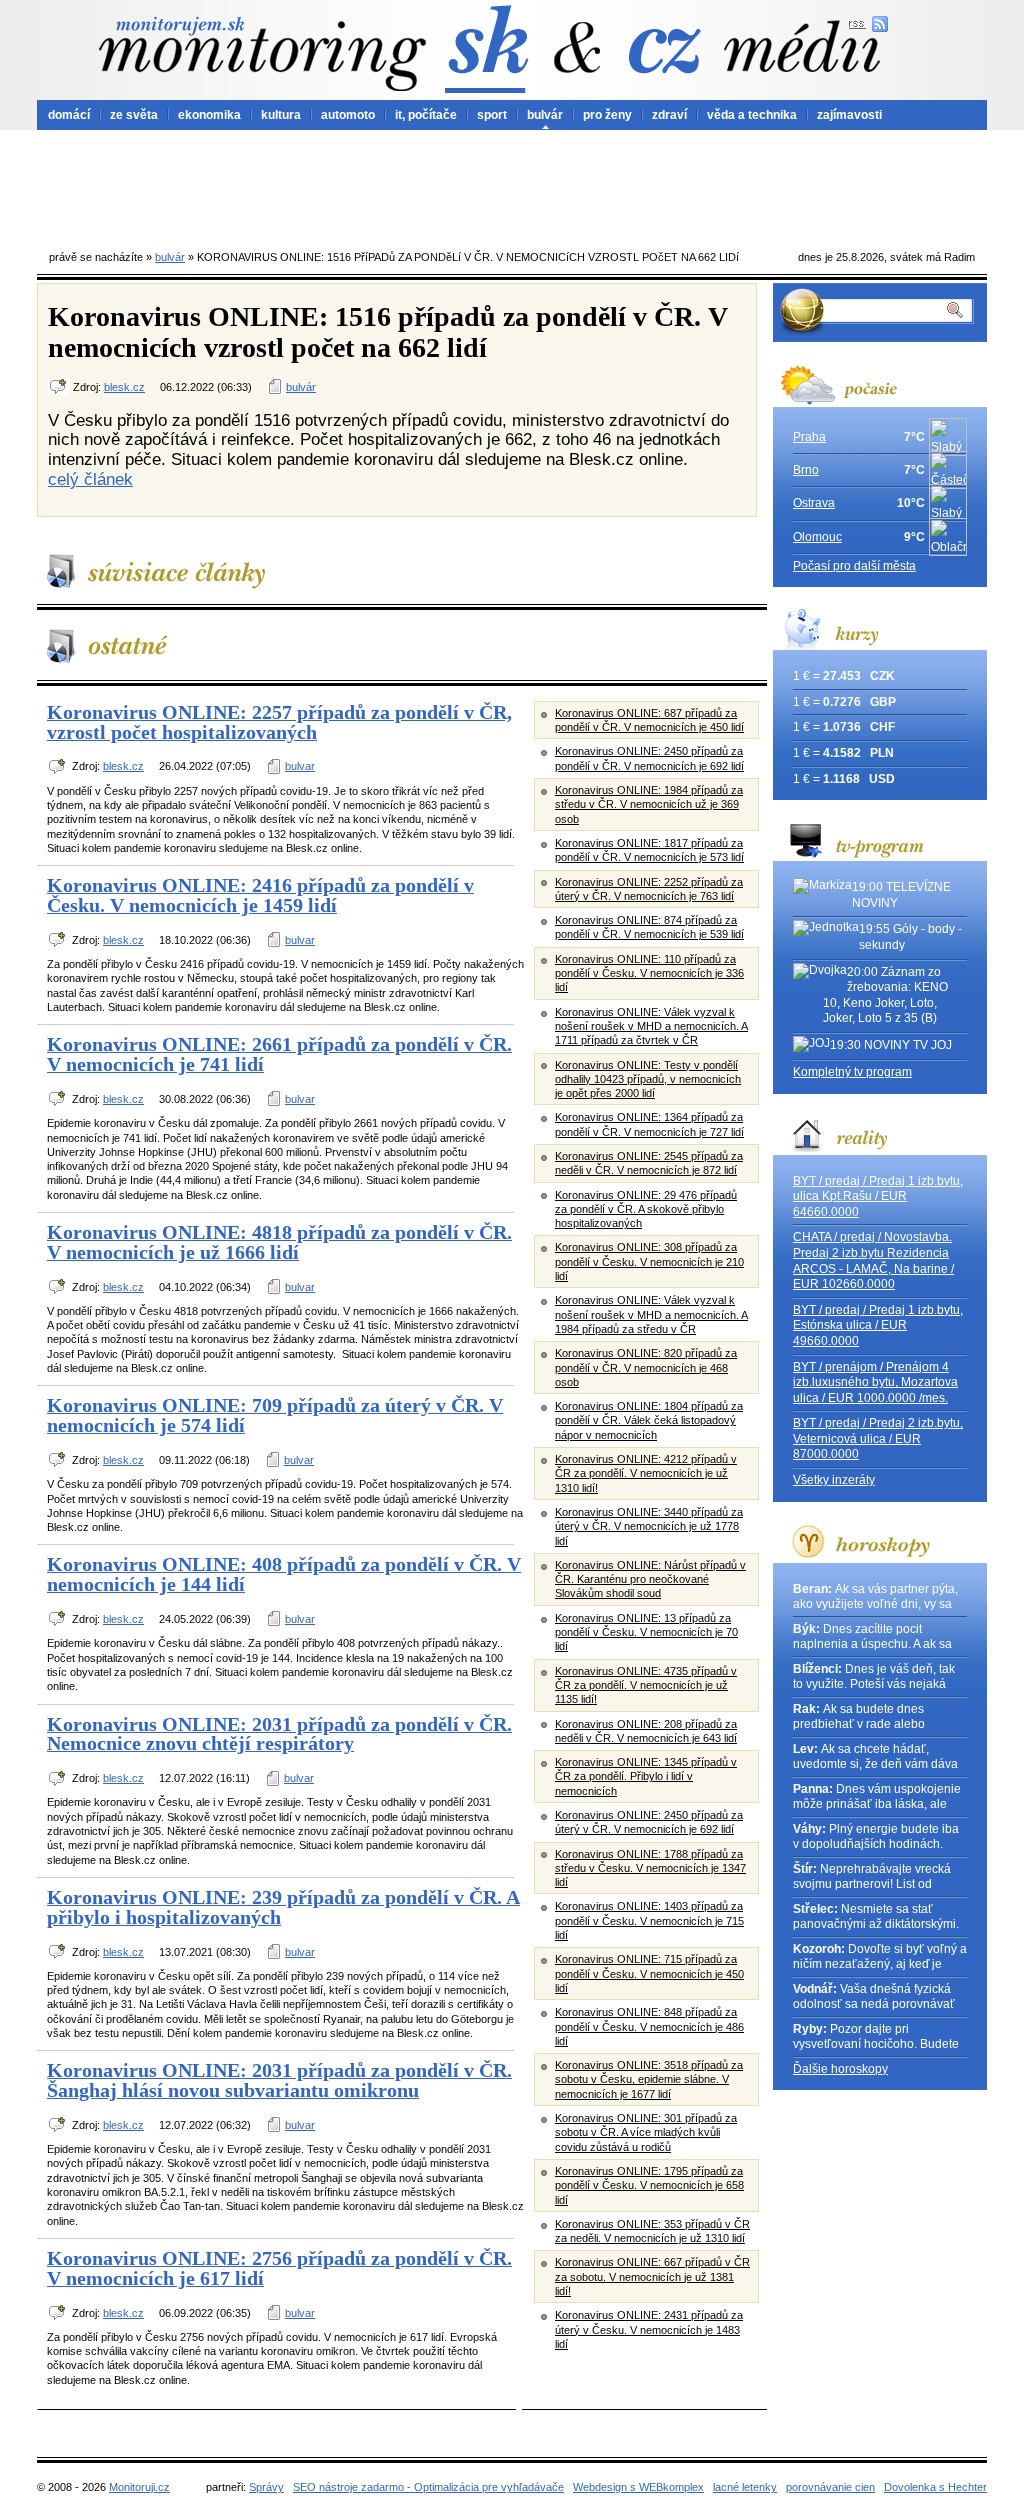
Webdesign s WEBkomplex (638, 2487)
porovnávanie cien (830, 2487)
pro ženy (607, 115)
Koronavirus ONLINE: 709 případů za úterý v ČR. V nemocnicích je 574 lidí (275, 1415)
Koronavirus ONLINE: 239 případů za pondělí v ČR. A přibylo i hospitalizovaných (283, 1907)
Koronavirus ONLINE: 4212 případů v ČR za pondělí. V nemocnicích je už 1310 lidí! (646, 1473)
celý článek (90, 479)
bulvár (545, 115)
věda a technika (752, 115)
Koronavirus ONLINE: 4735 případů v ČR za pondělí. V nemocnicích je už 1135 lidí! (646, 1685)
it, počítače (426, 115)
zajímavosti (849, 115)
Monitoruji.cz (139, 2487)
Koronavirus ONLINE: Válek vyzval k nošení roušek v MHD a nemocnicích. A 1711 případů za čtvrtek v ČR (651, 1026)
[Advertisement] (512, 185)
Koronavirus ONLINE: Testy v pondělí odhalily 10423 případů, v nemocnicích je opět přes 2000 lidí (648, 1079)
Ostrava (814, 503)
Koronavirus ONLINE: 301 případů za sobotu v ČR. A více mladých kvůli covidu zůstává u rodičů (646, 2132)
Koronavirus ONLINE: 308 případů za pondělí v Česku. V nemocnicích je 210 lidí (649, 1261)
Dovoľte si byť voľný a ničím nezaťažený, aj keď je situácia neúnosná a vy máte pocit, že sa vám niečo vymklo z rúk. (880, 1957)
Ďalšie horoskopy (840, 2069)
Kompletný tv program (852, 1072)
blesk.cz (124, 387)
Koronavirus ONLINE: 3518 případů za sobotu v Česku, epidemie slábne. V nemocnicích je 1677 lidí (649, 2079)
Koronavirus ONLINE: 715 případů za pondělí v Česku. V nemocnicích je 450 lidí (649, 1973)
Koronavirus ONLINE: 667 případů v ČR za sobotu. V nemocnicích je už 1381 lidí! (652, 2276)
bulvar (300, 766)
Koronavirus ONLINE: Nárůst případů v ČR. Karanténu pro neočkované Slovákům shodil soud (650, 1579)
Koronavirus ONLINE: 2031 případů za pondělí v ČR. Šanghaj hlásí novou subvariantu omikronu (279, 2080)
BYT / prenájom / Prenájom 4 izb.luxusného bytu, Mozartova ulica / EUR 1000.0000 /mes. (875, 1382)
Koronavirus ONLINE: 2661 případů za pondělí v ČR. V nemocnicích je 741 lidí (279, 1054)
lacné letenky (745, 2487)
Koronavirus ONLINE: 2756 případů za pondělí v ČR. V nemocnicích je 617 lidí (279, 2268)
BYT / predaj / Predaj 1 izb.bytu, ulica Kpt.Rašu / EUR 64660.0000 (878, 1196)
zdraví (669, 115)
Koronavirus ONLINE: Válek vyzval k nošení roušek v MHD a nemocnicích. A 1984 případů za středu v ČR (651, 1314)
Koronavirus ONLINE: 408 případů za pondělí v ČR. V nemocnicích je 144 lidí (284, 1574)
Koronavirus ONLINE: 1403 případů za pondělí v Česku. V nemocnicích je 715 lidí (649, 1920)
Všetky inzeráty (834, 1480)
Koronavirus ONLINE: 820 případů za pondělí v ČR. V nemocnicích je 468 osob (646, 1367)
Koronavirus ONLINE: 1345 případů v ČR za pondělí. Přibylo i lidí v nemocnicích (646, 1776)
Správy (266, 2487)
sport (492, 115)
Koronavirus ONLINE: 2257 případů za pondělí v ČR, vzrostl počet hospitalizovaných (279, 722)
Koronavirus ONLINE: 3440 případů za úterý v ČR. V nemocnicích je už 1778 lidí (649, 1526)
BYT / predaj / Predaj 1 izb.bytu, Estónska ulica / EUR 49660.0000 (878, 1325)
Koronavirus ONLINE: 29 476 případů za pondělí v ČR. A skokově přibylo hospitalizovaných (646, 1209)
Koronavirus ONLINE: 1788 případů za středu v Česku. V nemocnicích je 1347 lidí (650, 1868)
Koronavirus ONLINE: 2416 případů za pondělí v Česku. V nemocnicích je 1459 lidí (260, 895)
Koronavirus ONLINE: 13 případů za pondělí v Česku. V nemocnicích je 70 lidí (646, 1632)
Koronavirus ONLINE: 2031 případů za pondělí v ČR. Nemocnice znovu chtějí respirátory (279, 1734)
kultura (281, 115)
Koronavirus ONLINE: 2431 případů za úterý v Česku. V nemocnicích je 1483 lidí (649, 2329)
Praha (809, 437)
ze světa (134, 115)
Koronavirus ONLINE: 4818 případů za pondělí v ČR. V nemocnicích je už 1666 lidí (279, 1242)
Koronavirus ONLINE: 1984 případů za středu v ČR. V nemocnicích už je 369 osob (649, 804)
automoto (348, 115)
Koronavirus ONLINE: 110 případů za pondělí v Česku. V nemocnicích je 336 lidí (649, 973)
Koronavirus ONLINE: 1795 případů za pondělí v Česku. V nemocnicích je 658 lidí (649, 2185)
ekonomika (209, 115)
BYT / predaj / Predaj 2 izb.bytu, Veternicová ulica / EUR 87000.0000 (878, 1438)
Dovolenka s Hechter (935, 2487)
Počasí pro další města (854, 566)
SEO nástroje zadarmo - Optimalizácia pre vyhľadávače (428, 2487)
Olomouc (817, 537)
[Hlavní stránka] (262, 53)
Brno (806, 470)
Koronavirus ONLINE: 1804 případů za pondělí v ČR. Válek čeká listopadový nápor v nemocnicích (649, 1420)
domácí (69, 115)
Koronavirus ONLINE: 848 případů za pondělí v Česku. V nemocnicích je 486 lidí (649, 2026)
